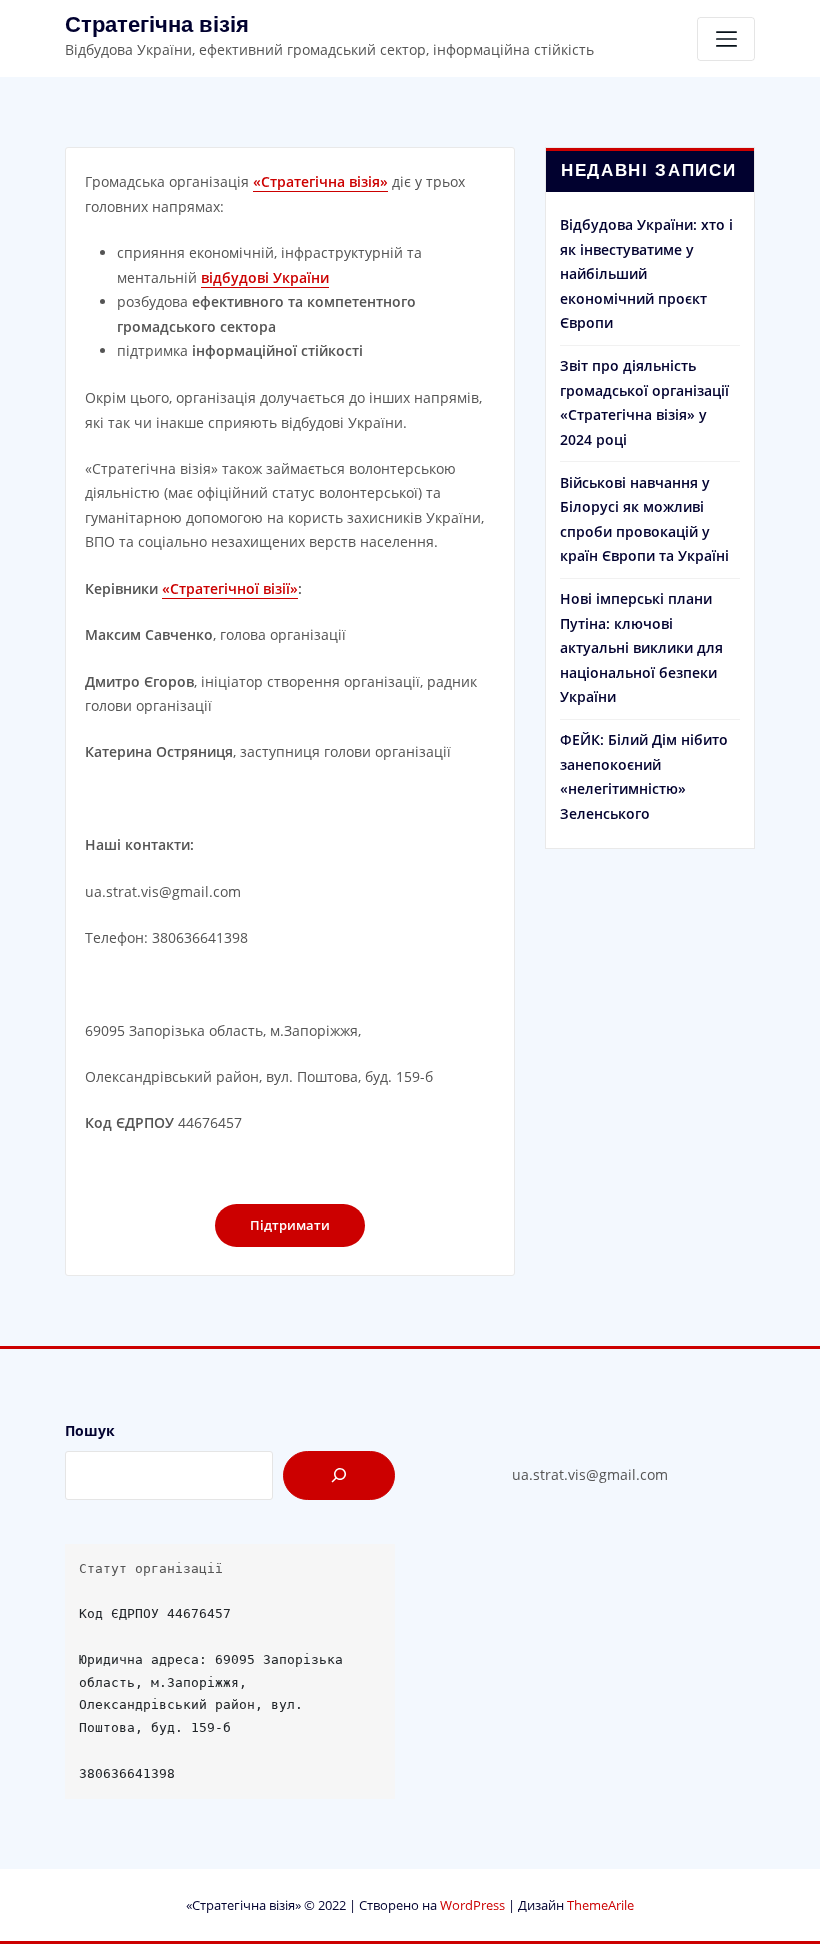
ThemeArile (600, 1905)
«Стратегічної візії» (230, 588)
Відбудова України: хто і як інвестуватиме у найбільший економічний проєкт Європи (646, 273)
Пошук (90, 1430)
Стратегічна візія (157, 24)
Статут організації (151, 1568)
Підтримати (290, 1225)
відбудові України (265, 277)
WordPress (472, 1905)
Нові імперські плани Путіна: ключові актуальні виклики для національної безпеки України (641, 647)
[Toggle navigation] (726, 39)
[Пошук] (339, 1475)
